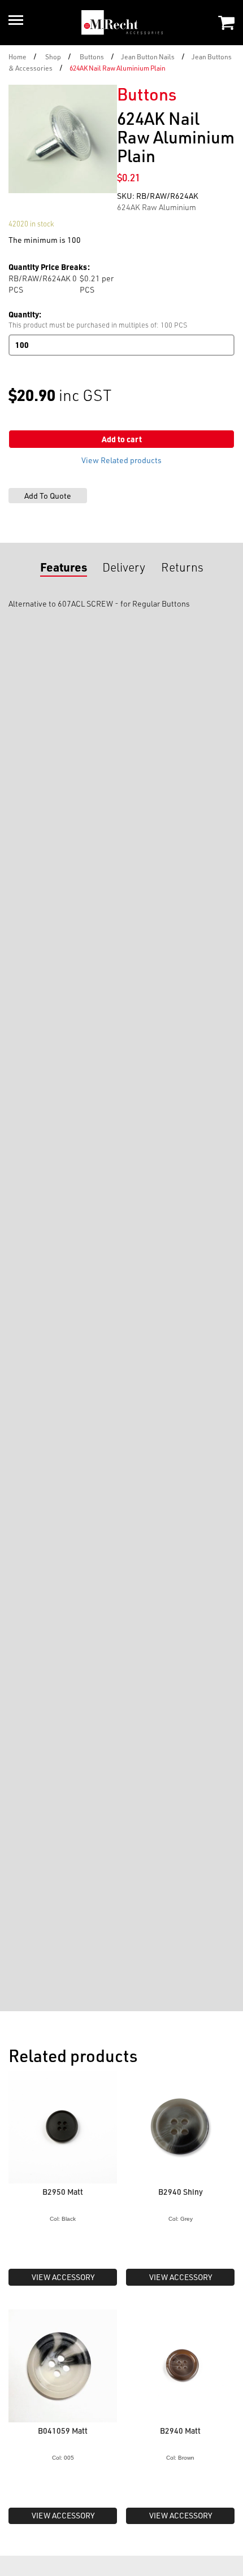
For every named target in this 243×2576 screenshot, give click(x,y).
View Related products (121, 460)
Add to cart (122, 439)
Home (18, 56)
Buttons (92, 56)
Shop (53, 56)
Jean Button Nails (148, 56)
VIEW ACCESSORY (63, 2277)
